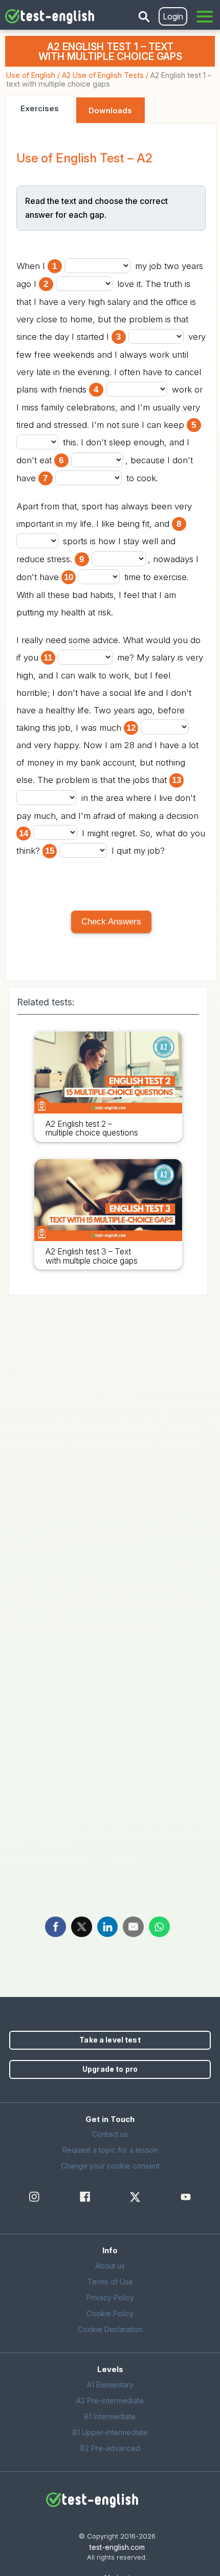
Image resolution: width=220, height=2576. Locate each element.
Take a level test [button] (110, 2040)
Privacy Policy (110, 2297)
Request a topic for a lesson (110, 2150)
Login (173, 16)
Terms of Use (110, 2282)
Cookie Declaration (110, 2329)
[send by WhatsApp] (159, 1926)
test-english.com (117, 2547)
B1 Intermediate (110, 2416)
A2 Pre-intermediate (110, 2400)
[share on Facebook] (56, 1926)
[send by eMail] (133, 1926)
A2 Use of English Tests (103, 75)
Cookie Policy (110, 2313)
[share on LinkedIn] (108, 1926)
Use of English (31, 75)
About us (110, 2266)
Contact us (110, 2134)
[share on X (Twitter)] (82, 1926)
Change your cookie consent (110, 2166)
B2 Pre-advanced (110, 2448)
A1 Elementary (110, 2385)
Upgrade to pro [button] (110, 2069)
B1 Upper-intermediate (110, 2432)
